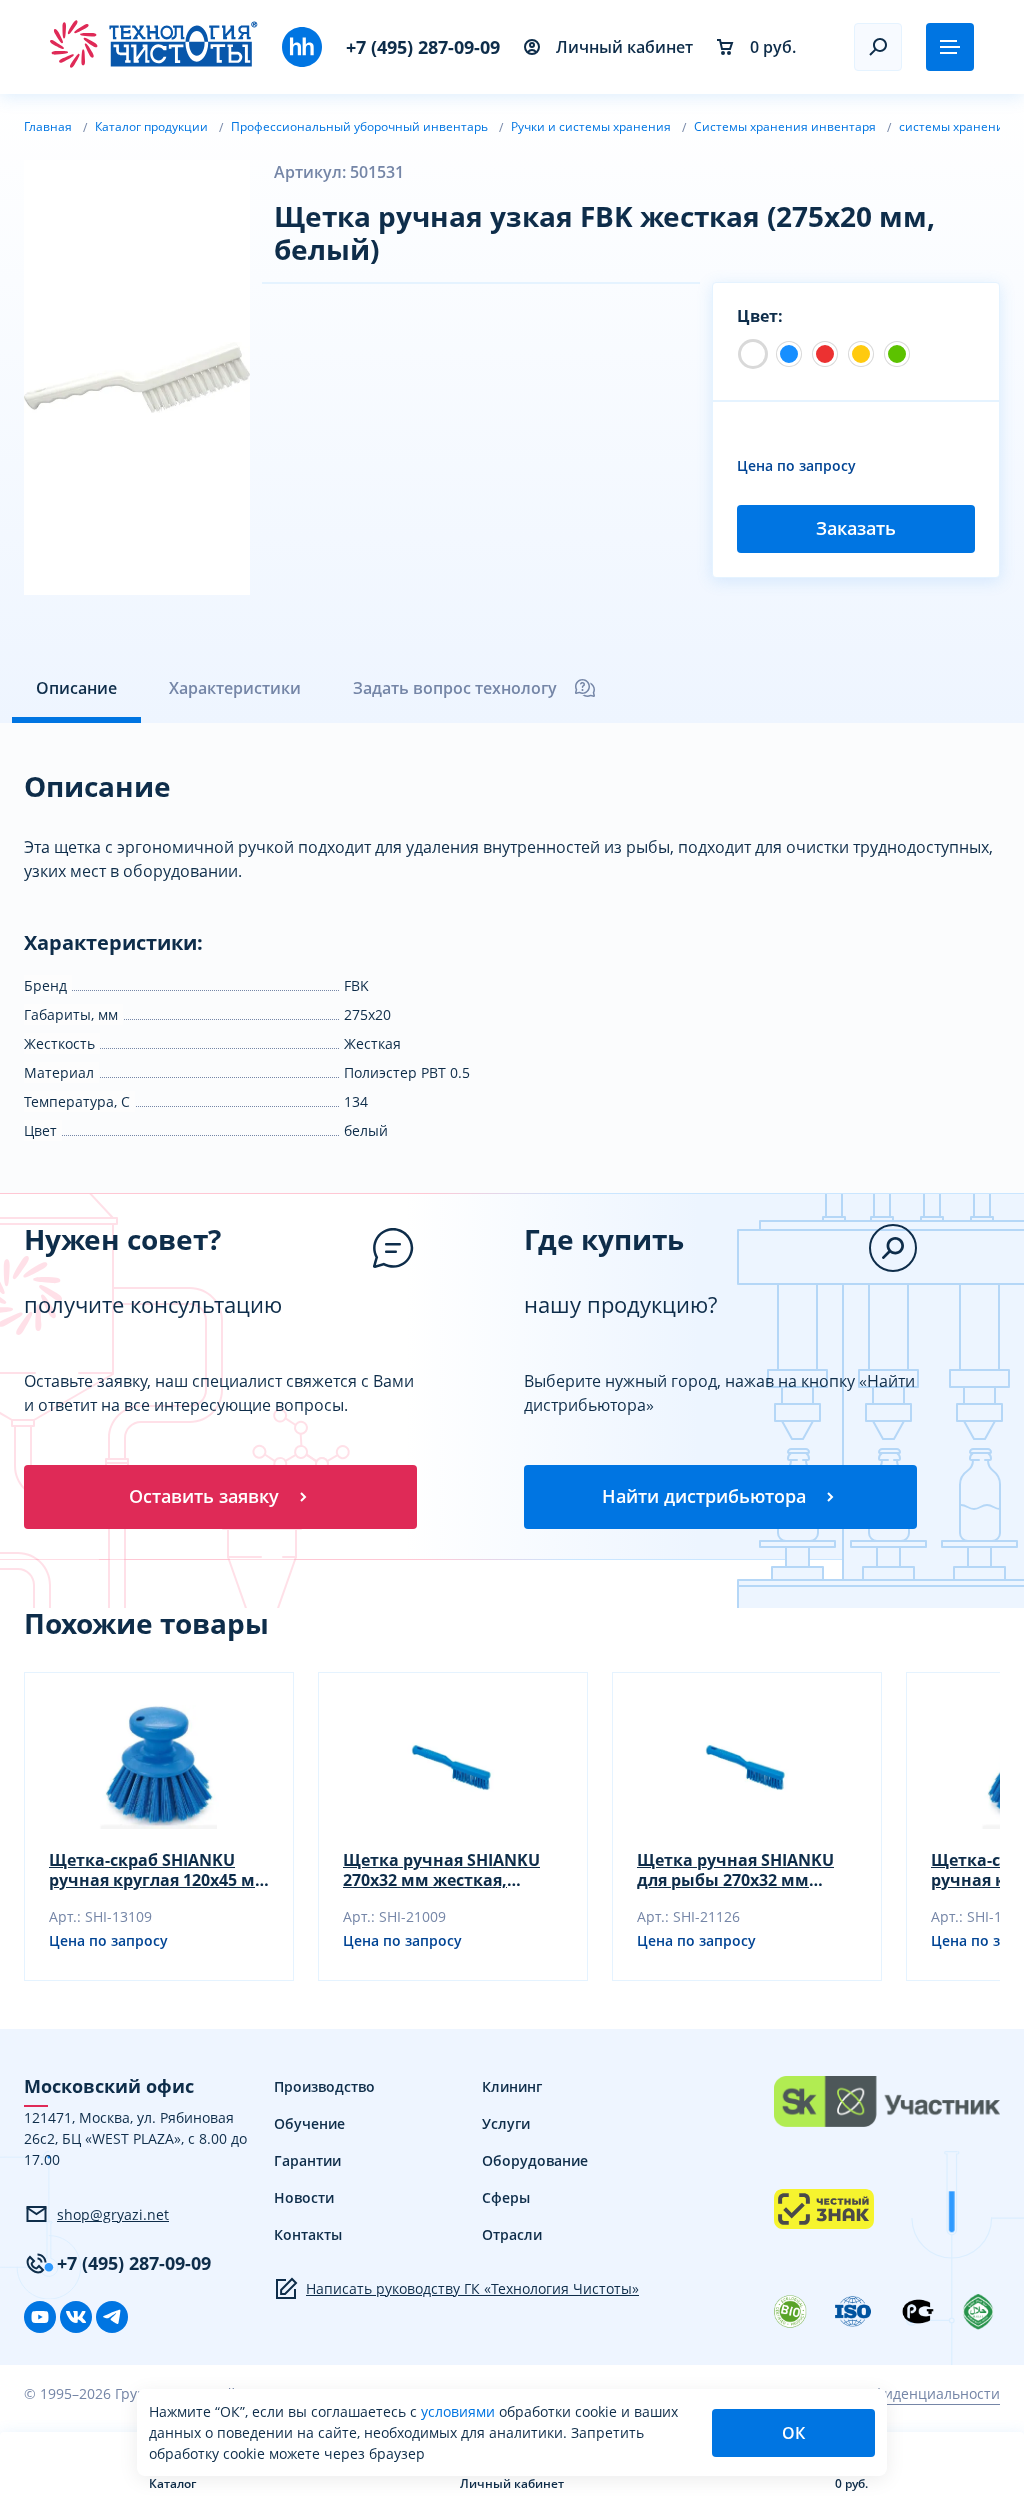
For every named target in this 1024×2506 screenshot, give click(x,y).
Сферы (506, 2197)
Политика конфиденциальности (890, 2393)
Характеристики (235, 688)
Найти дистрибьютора (704, 1496)
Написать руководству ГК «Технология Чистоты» (472, 2288)
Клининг (512, 2086)
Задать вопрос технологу (455, 688)
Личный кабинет (624, 47)
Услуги (506, 2123)
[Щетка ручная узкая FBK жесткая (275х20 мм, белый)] (753, 354)
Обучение (309, 2123)
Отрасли (512, 2234)
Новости (304, 2197)
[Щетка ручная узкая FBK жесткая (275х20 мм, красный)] (825, 354)
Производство (324, 2086)
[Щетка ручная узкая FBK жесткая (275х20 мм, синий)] (789, 354)
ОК (793, 2433)
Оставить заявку (204, 1496)
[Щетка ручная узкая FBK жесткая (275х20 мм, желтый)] (861, 354)
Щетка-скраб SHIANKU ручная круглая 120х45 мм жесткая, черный (159, 1870)
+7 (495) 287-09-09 (423, 47)
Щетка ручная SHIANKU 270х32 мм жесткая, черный (441, 1870)
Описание (76, 688)
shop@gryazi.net (113, 2214)
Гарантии (307, 2160)
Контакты (308, 2234)
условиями (460, 2411)
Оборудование (535, 2160)
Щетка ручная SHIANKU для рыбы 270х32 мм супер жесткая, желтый (735, 1870)
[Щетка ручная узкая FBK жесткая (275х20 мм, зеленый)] (897, 354)
